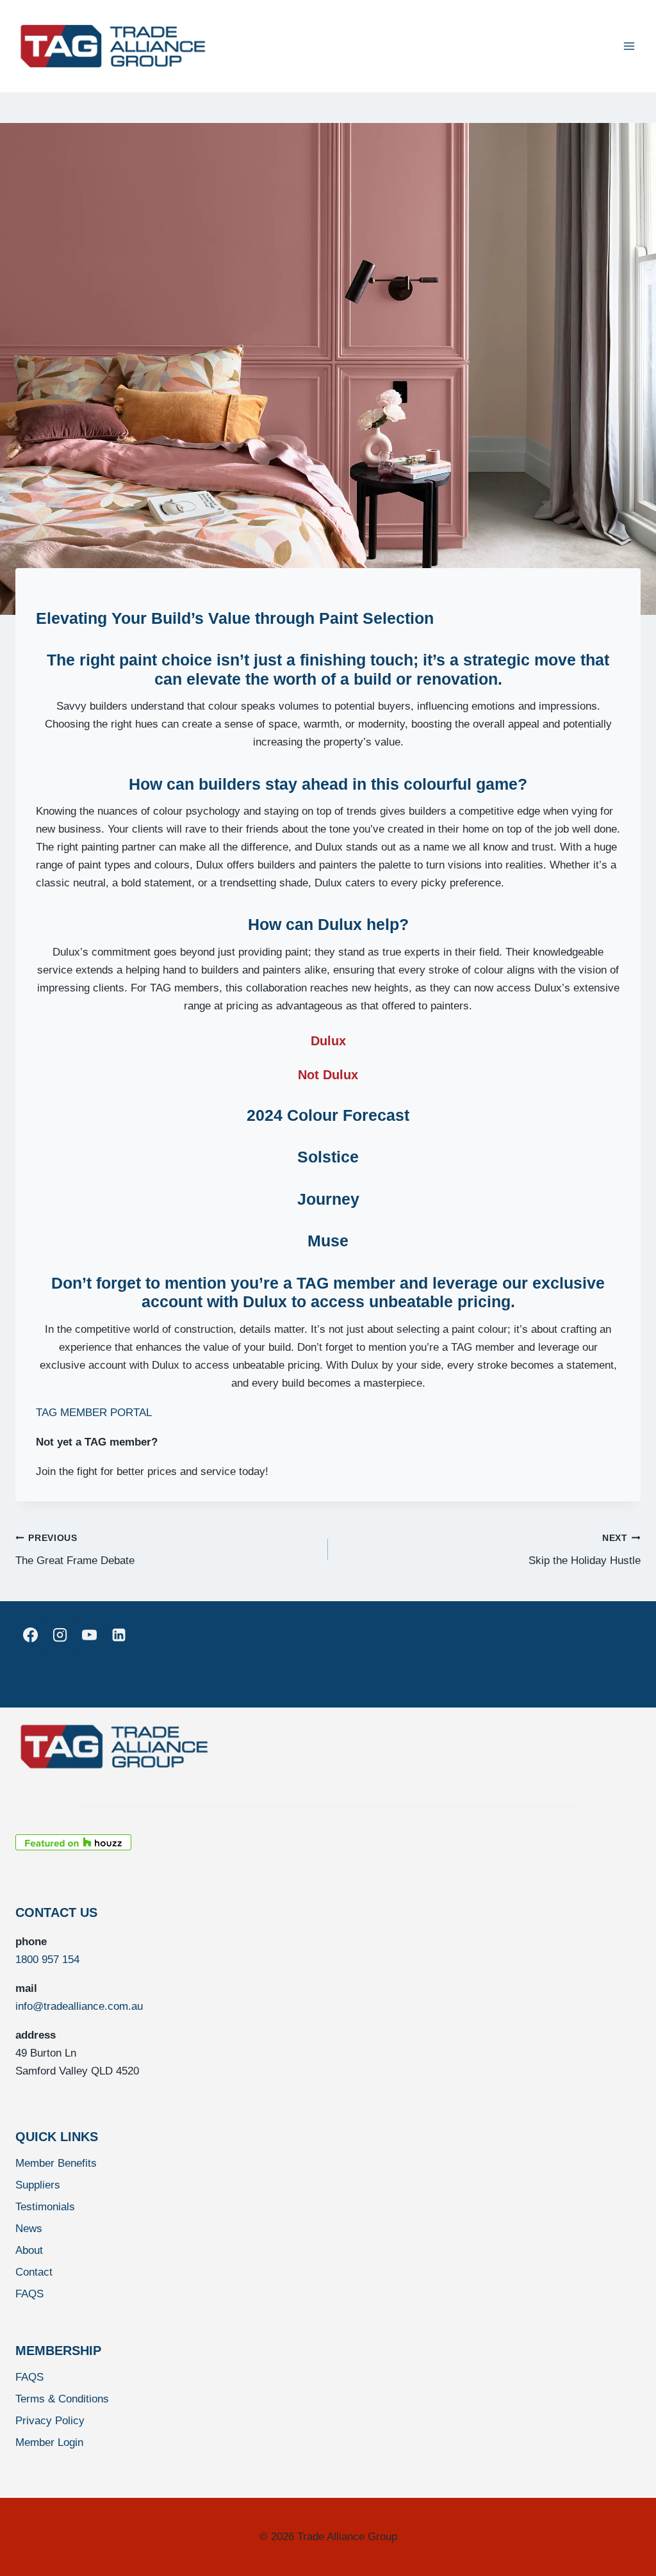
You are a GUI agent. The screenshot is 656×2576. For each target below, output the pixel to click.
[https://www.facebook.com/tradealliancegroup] (30, 1635)
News (29, 2229)
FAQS (29, 2294)
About (29, 2250)
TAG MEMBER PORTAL (94, 1413)
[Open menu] (629, 46)
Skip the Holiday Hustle (585, 1550)
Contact (34, 2272)
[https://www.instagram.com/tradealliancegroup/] (60, 1635)
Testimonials (45, 2207)
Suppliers (38, 2185)
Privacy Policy (50, 2421)
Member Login (49, 2442)
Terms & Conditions (62, 2399)
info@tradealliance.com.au (79, 2006)
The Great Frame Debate (75, 1550)
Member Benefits (56, 2163)
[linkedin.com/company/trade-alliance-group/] (119, 1635)
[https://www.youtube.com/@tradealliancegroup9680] (89, 1635)
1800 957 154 (47, 1960)
